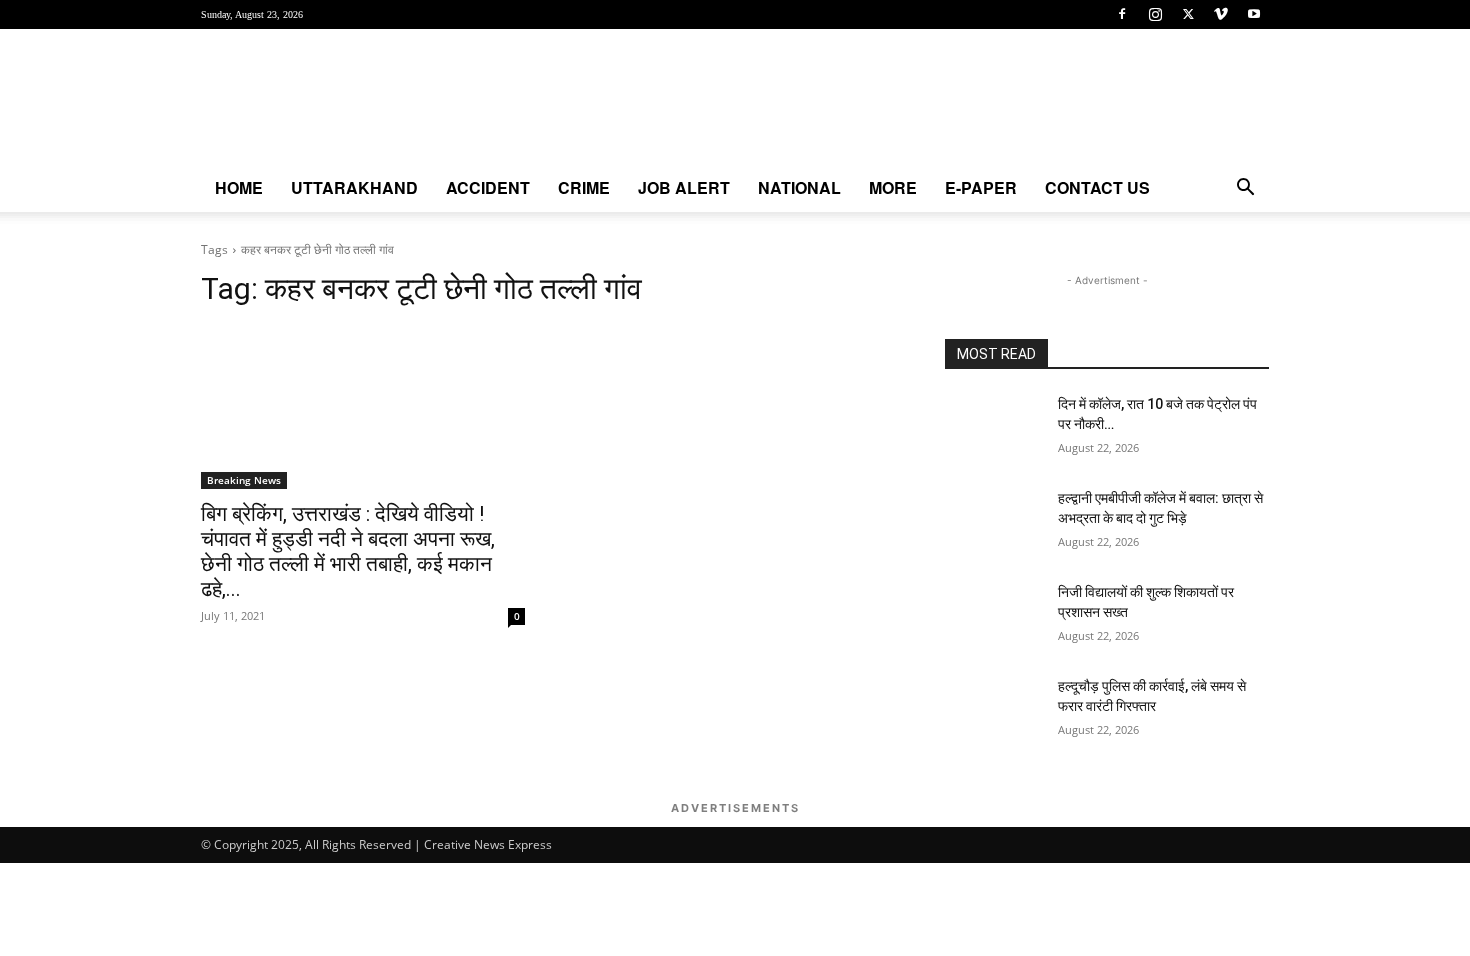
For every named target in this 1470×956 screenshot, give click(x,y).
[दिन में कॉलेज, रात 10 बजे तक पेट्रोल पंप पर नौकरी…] (993, 429)
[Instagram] (1155, 14)
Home (239, 187)
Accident (488, 187)
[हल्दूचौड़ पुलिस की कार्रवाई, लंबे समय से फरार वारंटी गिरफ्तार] (993, 711)
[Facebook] (1122, 14)
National (799, 187)
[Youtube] (1254, 14)
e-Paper (981, 187)
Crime (584, 187)
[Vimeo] (1221, 14)
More (893, 187)
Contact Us (1097, 187)
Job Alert (684, 187)
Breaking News (244, 480)
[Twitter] (1188, 14)
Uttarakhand (354, 187)
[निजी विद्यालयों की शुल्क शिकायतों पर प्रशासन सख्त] (993, 617)
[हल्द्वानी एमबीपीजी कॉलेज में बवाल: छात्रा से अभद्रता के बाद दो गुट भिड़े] (993, 523)
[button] (1245, 189)
